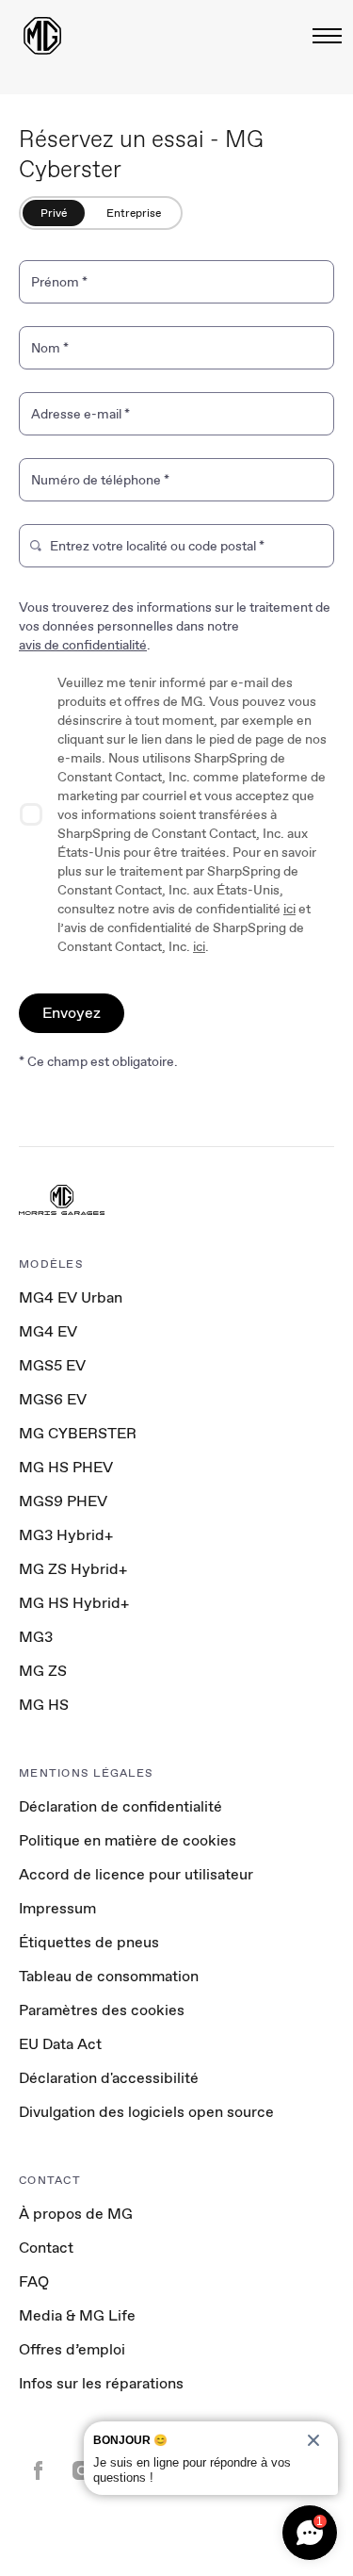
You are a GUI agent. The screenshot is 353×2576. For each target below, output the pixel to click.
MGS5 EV (52, 1365)
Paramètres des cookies (102, 2010)
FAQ (34, 2281)
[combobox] (186, 550)
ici (289, 909)
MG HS (44, 1705)
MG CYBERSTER (78, 1433)
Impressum (57, 1908)
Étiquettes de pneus (89, 1942)
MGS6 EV (53, 1399)
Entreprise (134, 213)
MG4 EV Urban (71, 1297)
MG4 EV (48, 1331)
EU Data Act (60, 2044)
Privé (54, 213)
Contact (46, 2248)
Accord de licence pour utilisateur (136, 1874)
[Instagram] (82, 2472)
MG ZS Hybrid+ (73, 1569)
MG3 (36, 1637)
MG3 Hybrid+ (66, 1535)
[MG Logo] (62, 1202)
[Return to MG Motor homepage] (42, 36)
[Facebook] (38, 2472)
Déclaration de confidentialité (120, 1806)
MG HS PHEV (66, 1467)
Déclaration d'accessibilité (109, 2078)
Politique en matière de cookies (128, 1840)
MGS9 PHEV (63, 1501)
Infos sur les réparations (101, 2383)
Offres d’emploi (72, 2349)
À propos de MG (76, 2214)
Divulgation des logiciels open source (146, 2112)
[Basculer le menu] (321, 36)
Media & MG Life (77, 2315)
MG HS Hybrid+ (74, 1603)
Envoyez (72, 1013)
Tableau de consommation (109, 1976)
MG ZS (43, 1671)
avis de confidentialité (83, 645)
